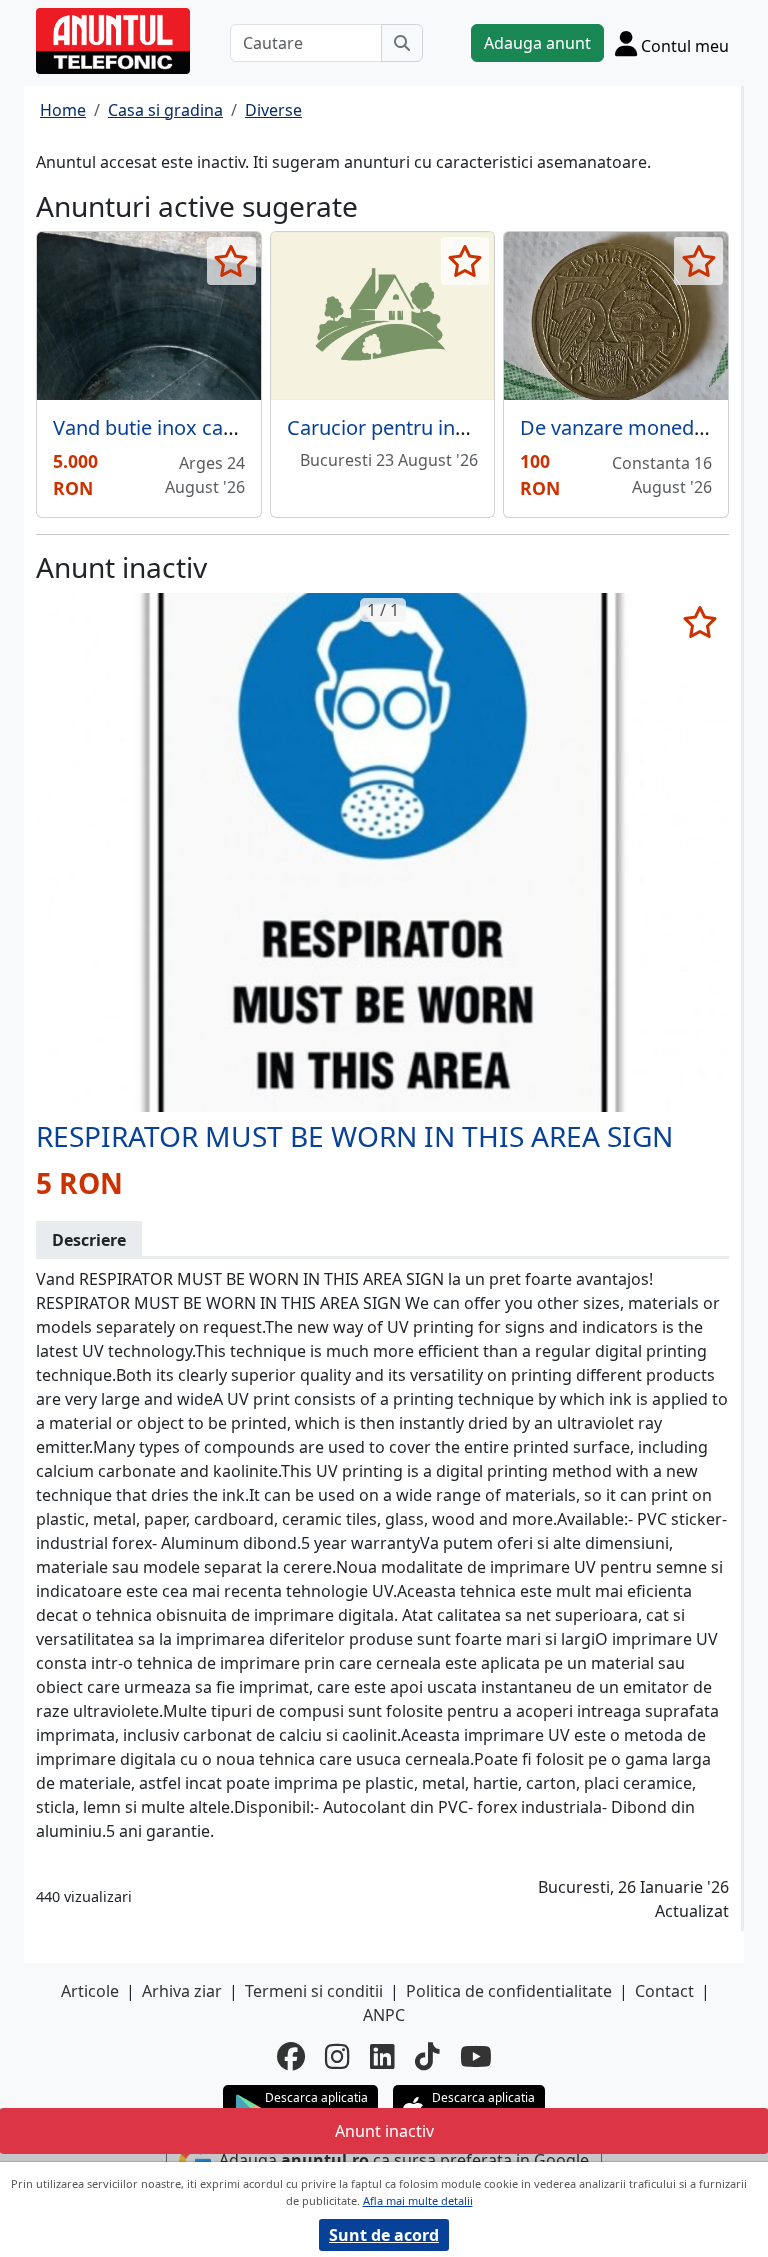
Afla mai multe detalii (418, 2200)
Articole (90, 1991)
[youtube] (476, 2056)
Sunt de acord (384, 2235)
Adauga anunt (537, 43)
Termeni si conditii (314, 1991)
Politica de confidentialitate (509, 1991)
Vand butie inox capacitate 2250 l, (207, 427)
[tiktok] (427, 2056)
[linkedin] (382, 2056)
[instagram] (337, 2056)
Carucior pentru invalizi (393, 427)
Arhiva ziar (182, 1991)
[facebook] (291, 2056)
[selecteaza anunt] (231, 261)
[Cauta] (402, 43)
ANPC (384, 2015)
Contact (664, 1991)
